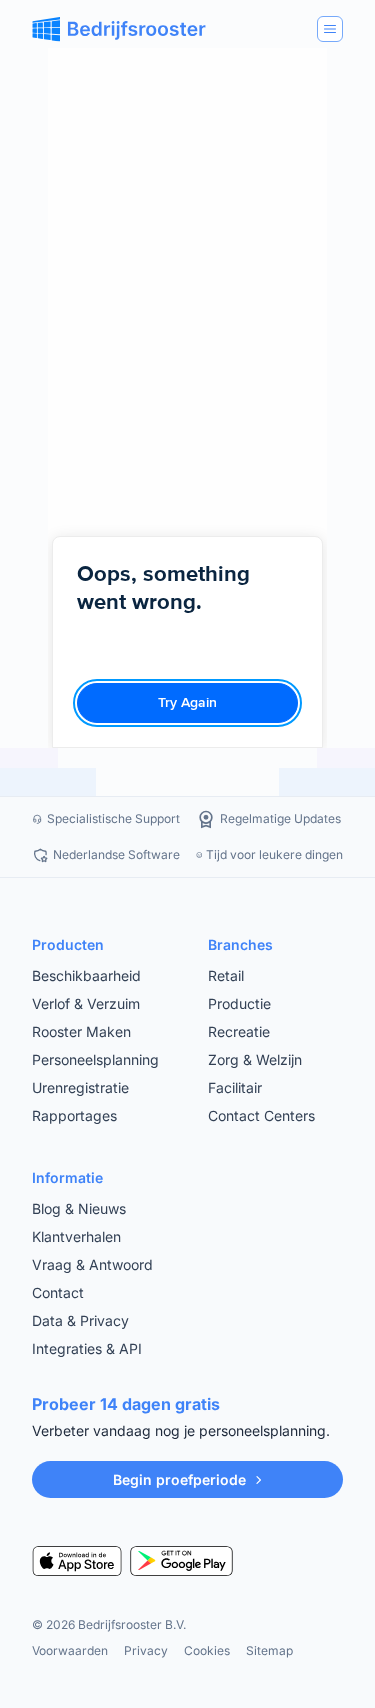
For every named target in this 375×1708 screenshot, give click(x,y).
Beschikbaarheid (86, 975)
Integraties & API (87, 1348)
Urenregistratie (80, 1087)
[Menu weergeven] (330, 29)
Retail (226, 975)
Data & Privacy (80, 1320)
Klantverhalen (76, 1236)
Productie (239, 1003)
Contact (58, 1292)
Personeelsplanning (95, 1059)
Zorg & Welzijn (255, 1059)
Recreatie (239, 1031)
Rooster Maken (81, 1031)
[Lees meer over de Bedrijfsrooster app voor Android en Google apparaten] (181, 1561)
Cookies (207, 1650)
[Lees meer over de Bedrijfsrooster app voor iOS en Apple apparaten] (77, 1561)
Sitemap (269, 1650)
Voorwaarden (70, 1650)
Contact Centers (261, 1115)
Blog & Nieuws (79, 1208)
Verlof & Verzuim (86, 1003)
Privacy (146, 1650)
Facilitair (235, 1087)
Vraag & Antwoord (92, 1264)
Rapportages (74, 1115)
